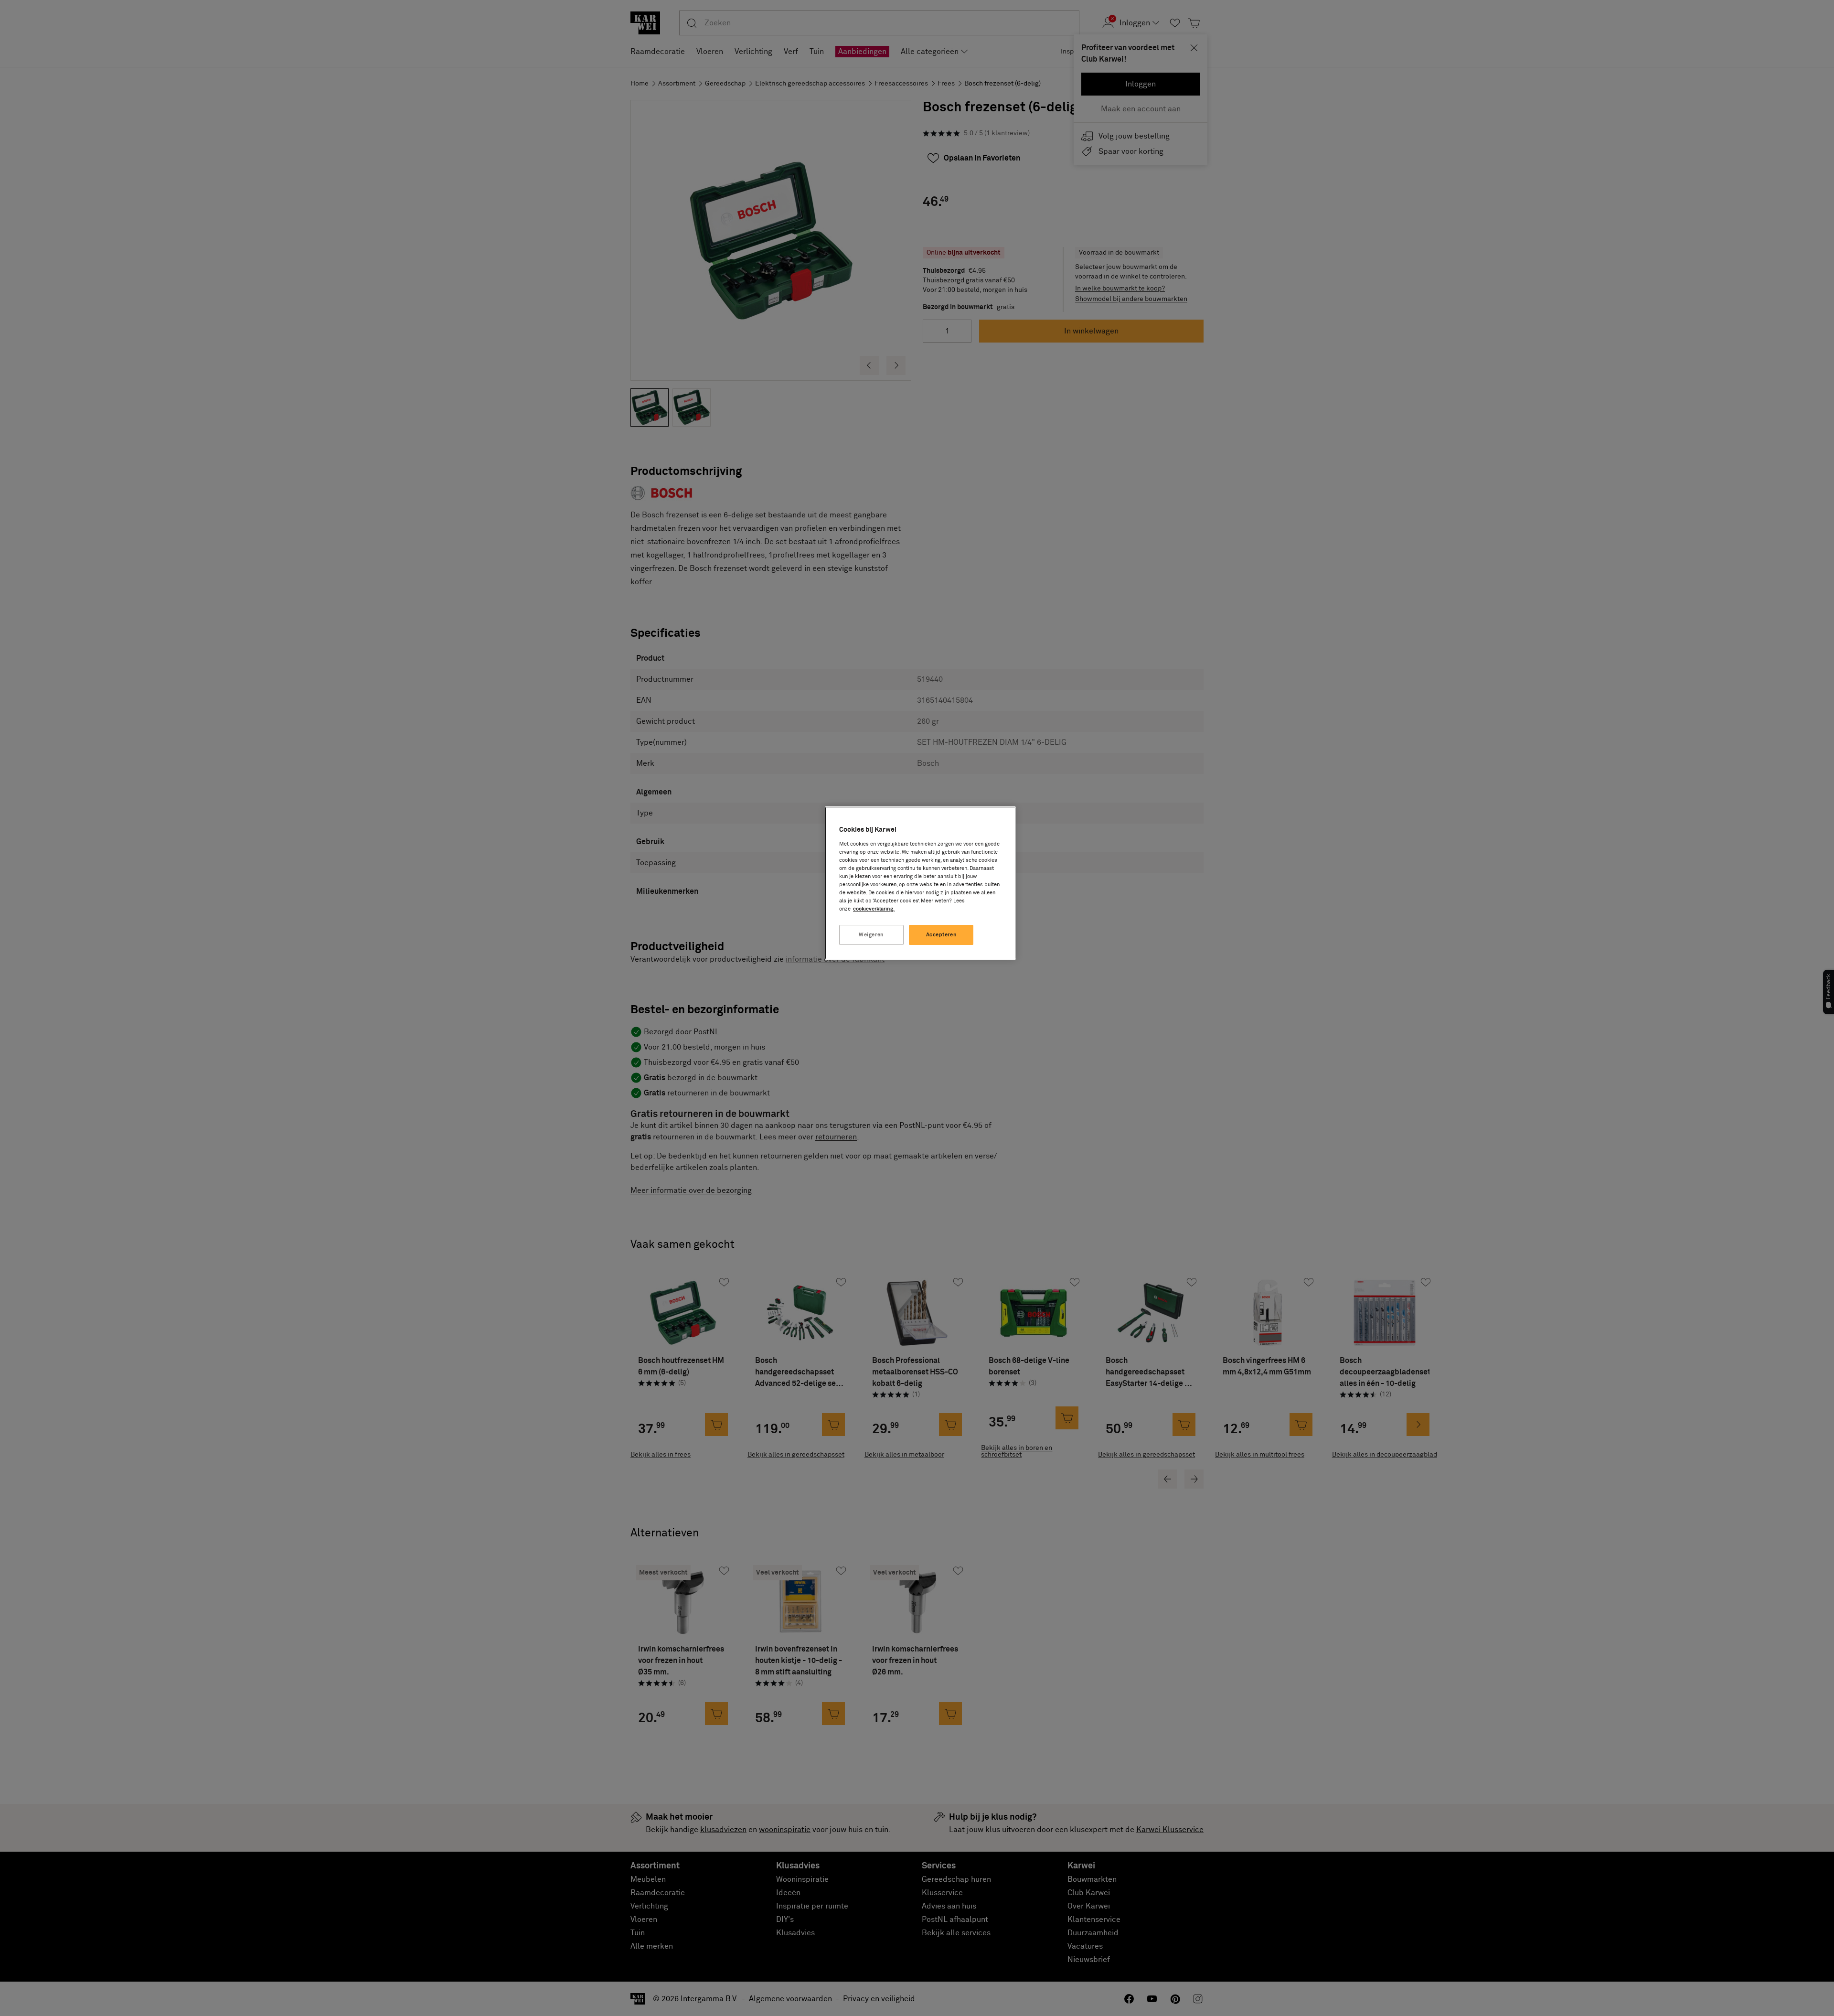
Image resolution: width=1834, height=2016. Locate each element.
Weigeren (871, 935)
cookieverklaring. (874, 909)
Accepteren (942, 935)
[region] (920, 883)
